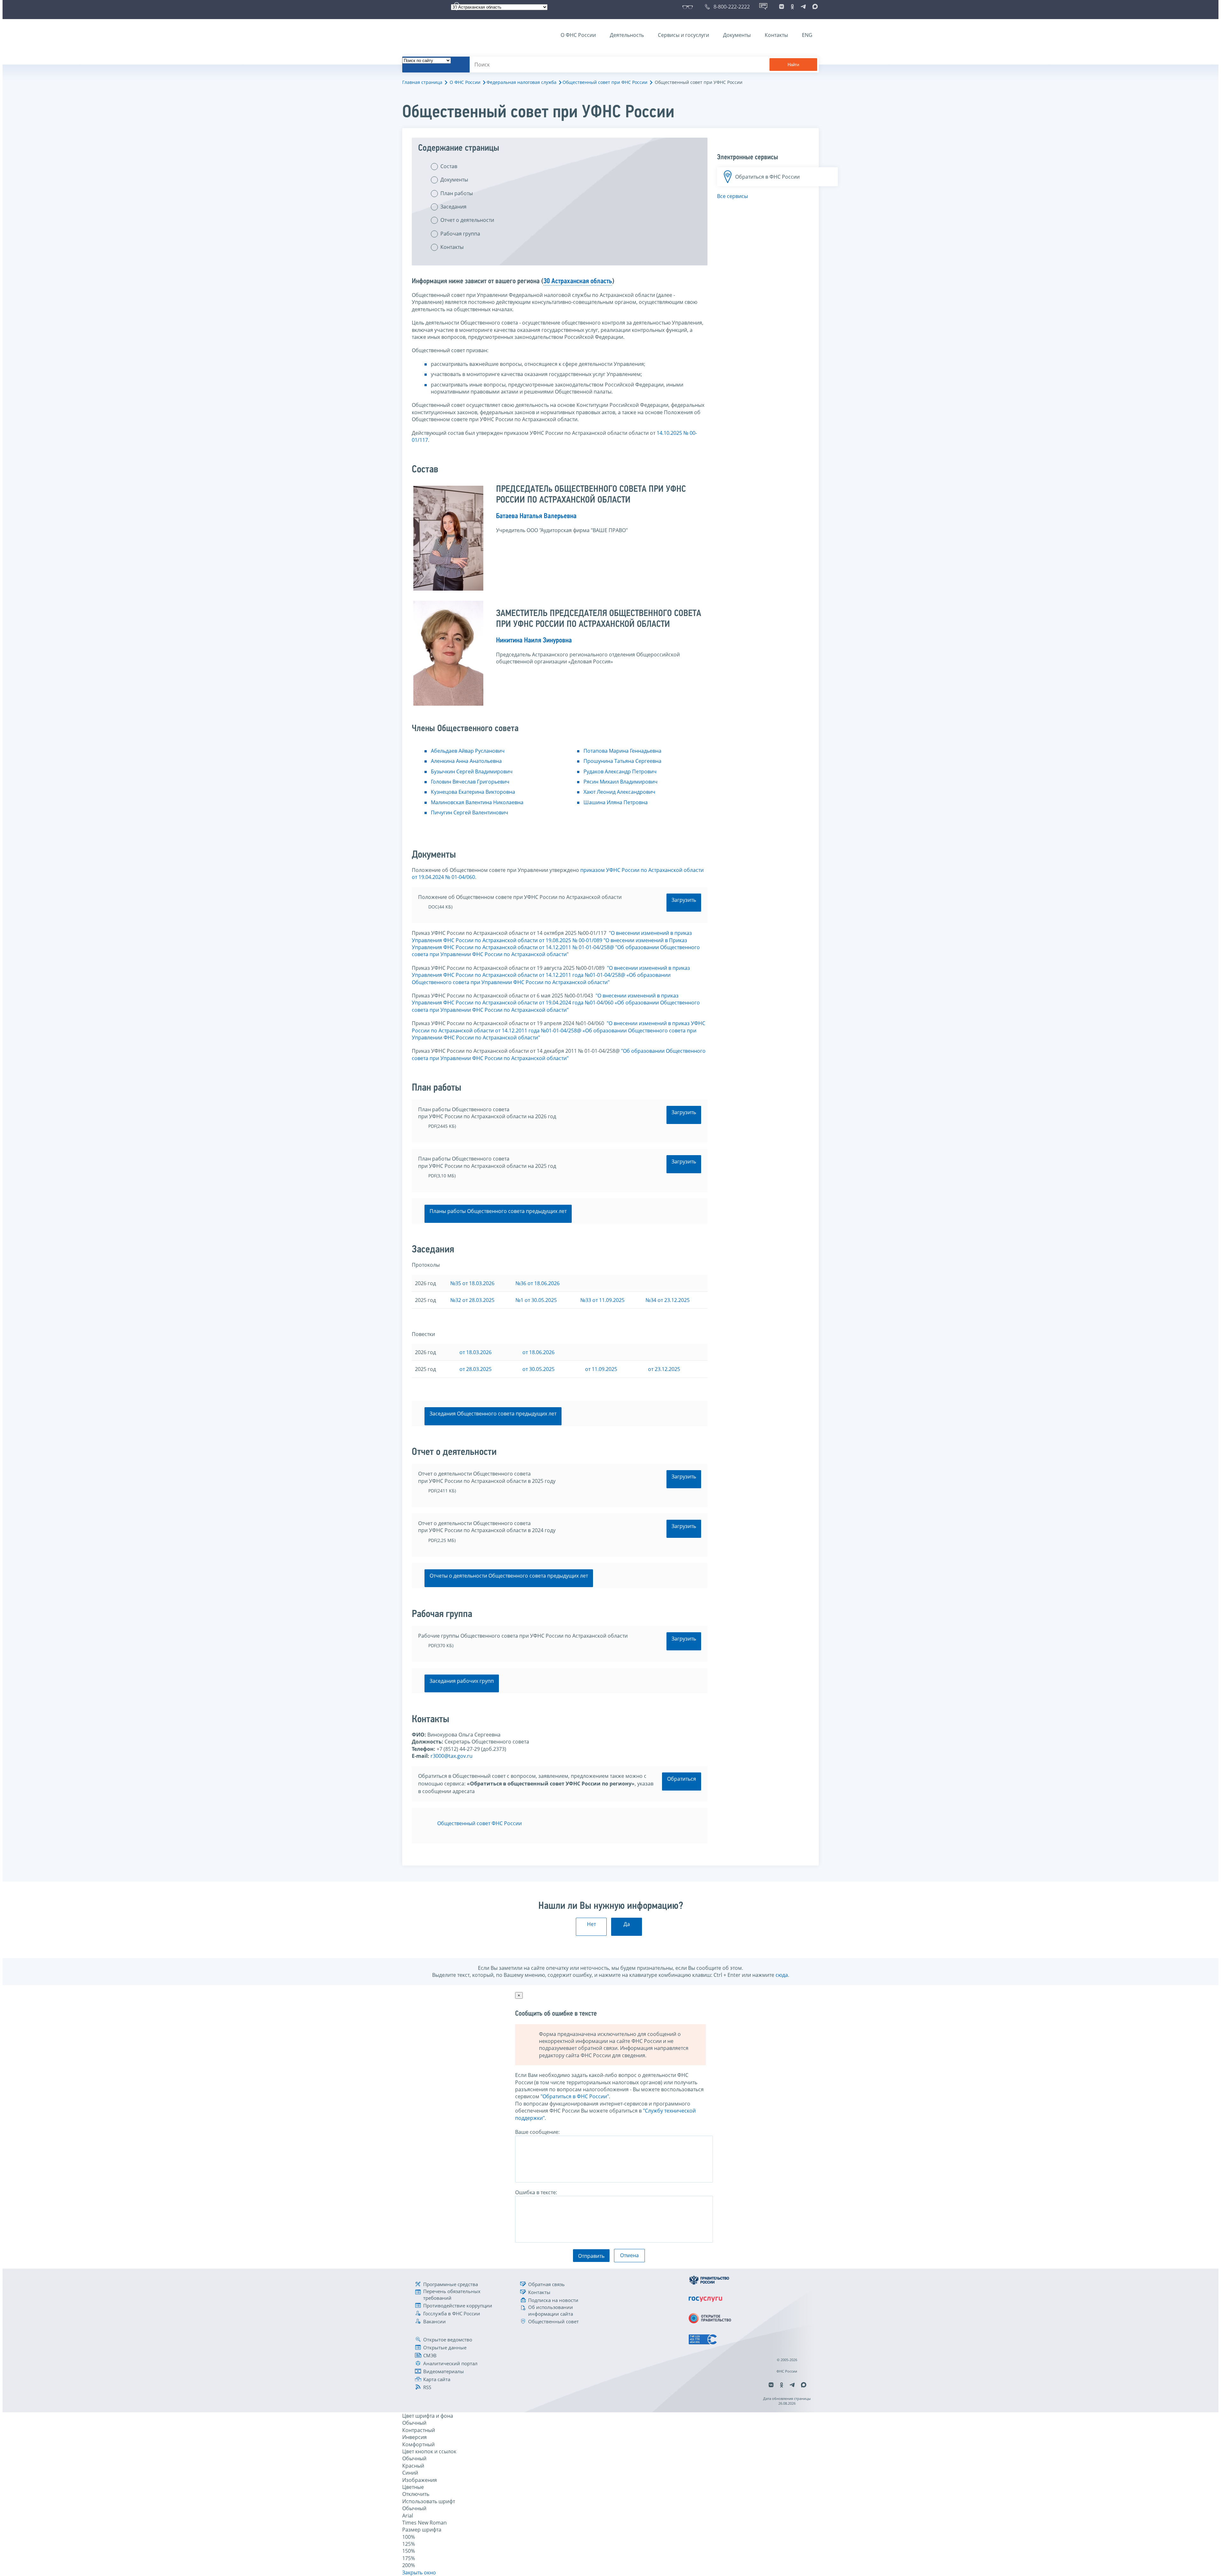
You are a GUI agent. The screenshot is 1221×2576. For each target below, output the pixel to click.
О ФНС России (578, 35)
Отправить (591, 2256)
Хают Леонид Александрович (619, 792)
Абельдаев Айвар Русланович (468, 751)
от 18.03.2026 (476, 1352)
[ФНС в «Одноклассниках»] (792, 7)
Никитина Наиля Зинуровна (534, 641)
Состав (449, 166)
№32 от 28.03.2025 (472, 1300)
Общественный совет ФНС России (479, 1823)
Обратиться (682, 1779)
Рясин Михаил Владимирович (621, 782)
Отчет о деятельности (467, 220)
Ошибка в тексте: (536, 2192)
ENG (807, 35)
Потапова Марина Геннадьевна (622, 751)
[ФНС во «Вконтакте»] (782, 7)
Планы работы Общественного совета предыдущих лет (498, 1211)
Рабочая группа (460, 234)
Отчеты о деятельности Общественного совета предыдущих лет (509, 1576)
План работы (457, 193)
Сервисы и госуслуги (683, 35)
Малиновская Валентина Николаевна (477, 802)
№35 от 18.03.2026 (472, 1283)
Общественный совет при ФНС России (605, 82)
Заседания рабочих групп (462, 1681)
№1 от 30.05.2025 (536, 1300)
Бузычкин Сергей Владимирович (472, 771)
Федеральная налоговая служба (521, 82)
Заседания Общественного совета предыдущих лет (493, 1414)
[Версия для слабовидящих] (689, 7)
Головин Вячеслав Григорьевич (470, 782)
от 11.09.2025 (601, 1369)
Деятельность (627, 35)
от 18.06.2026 (538, 1352)
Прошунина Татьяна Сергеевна (622, 761)
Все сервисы (732, 196)
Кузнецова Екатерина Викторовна (473, 792)
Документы (737, 35)
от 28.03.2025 (476, 1369)
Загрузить (684, 900)
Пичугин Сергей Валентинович (469, 812)
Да (627, 1924)
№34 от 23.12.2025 (668, 1300)
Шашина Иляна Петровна (616, 802)
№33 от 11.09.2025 (602, 1300)
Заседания (453, 207)
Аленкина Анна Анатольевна (466, 761)
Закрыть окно (419, 2573)
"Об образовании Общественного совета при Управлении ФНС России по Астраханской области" (559, 1054)
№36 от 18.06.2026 (538, 1283)
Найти (793, 65)
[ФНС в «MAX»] (814, 7)
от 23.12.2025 (664, 1369)
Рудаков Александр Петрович (620, 771)
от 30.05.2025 (538, 1369)
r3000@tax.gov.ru (452, 1756)
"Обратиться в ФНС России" (575, 2096)
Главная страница (422, 82)
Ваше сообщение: (537, 2132)
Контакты (776, 35)
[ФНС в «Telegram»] (803, 7)
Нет (591, 1924)
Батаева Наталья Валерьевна (536, 516)
